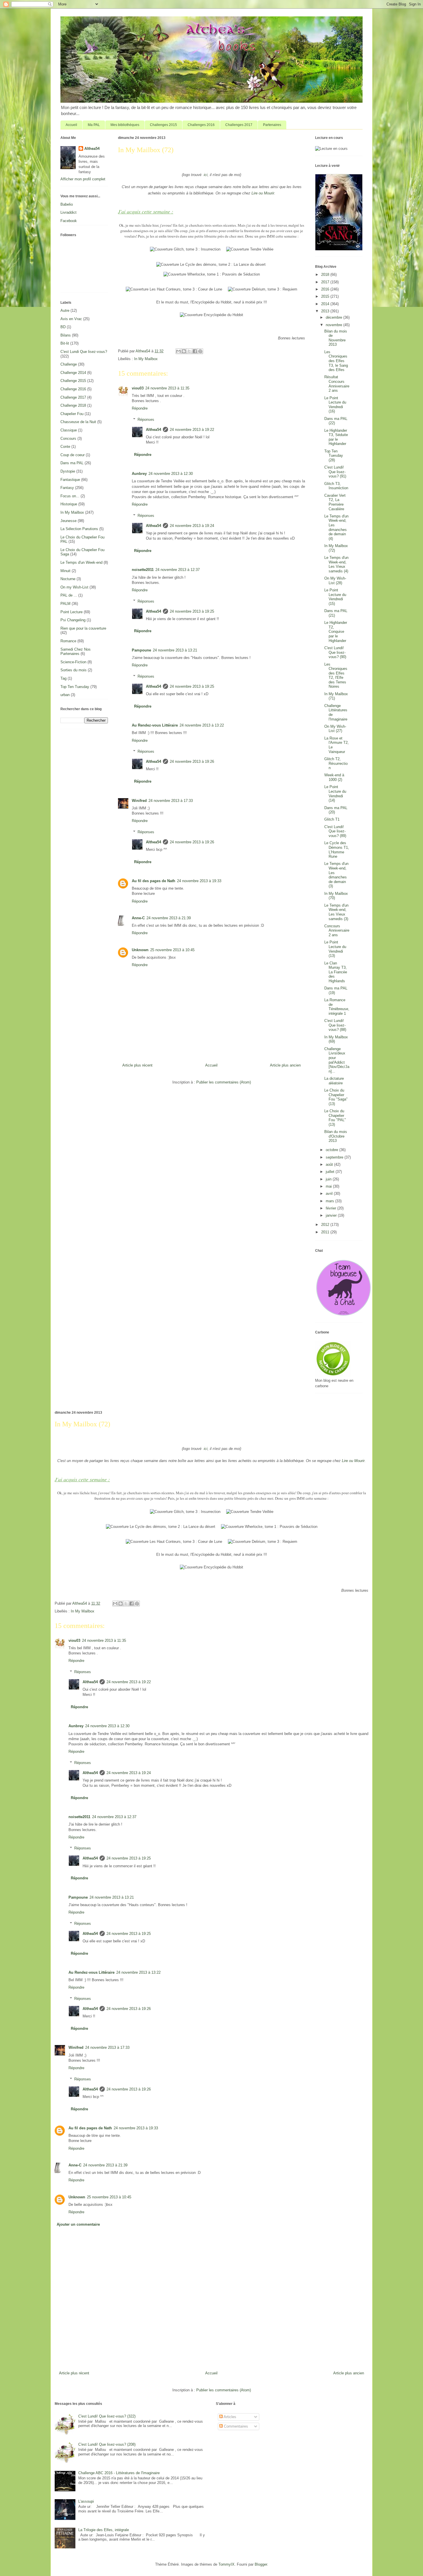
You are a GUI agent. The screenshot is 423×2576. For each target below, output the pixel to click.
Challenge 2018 (73, 405)
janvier (332, 1215)
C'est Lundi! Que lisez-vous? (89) (335, 831)
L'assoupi (86, 2501)
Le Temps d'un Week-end (81, 562)
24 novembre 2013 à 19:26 (192, 761)
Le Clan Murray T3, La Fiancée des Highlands (336, 972)
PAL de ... (69, 595)
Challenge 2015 (73, 381)
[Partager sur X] (189, 351)
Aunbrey (139, 474)
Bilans (66, 335)
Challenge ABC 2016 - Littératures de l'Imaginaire (119, 2473)
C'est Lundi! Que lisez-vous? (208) (107, 2444)
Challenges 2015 (163, 125)
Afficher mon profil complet (83, 179)
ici (206, 175)
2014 (326, 304)
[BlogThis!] (184, 351)
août (330, 1164)
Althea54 (154, 430)
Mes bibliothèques (125, 125)
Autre (65, 310)
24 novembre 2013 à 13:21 (175, 650)
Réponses (146, 420)
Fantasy (67, 488)
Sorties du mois (74, 670)
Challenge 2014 (73, 373)
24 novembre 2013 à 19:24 (192, 526)
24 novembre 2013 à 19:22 (192, 430)
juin (329, 1179)
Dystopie (68, 471)
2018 (326, 275)
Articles (229, 2417)
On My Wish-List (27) (335, 729)
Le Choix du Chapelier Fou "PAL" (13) (335, 1118)
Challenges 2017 (239, 125)
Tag (63, 678)
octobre (333, 1150)
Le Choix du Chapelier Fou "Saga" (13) (336, 1097)
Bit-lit (65, 343)
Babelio (67, 204)
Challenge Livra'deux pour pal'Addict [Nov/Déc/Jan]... (337, 1060)
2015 (326, 296)
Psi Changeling (73, 620)
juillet (331, 1172)
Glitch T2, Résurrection (336, 763)
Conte (65, 447)
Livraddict (68, 212)
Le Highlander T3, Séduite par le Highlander (336, 437)
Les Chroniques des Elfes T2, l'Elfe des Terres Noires (336, 675)
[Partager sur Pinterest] (200, 351)
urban (65, 695)
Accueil (71, 125)
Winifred (139, 801)
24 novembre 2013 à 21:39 (169, 918)
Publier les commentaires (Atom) (224, 1082)
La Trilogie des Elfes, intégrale (104, 2530)
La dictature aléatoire (334, 1081)
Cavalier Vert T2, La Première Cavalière (335, 502)
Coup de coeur (73, 455)
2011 (326, 1232)
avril (330, 1194)
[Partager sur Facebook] (195, 351)
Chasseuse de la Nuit (78, 422)
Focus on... (70, 496)
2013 (326, 311)
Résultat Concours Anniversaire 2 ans (337, 384)
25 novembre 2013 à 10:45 (172, 950)
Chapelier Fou (72, 414)
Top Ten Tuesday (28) (334, 456)
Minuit (65, 571)
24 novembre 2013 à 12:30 (171, 474)
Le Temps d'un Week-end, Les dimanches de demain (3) (336, 875)
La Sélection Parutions (79, 529)
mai (329, 1186)
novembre (335, 325)
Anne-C (138, 918)
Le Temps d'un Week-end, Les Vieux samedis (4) (336, 564)
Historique (69, 504)
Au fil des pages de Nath (154, 881)
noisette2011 (143, 570)
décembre (335, 317)
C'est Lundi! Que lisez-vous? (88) (335, 1025)
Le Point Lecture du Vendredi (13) (335, 949)
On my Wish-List (74, 587)
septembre (335, 1157)
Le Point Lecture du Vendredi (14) (335, 794)
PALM (65, 604)
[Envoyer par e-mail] (178, 351)
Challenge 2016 (73, 389)
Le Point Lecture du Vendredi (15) (335, 597)
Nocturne (68, 579)
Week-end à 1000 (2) (334, 777)
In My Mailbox (146, 359)
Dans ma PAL (72, 463)
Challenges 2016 (201, 125)
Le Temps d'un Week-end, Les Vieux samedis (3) (336, 912)
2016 (326, 289)
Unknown (140, 950)
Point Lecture (72, 612)
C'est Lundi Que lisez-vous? (84, 352)
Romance (68, 641)
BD (63, 327)
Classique (69, 430)
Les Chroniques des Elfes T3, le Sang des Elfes (336, 361)
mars (330, 1201)
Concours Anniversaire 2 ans (337, 930)
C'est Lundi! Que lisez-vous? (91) (335, 472)
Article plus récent (137, 1065)
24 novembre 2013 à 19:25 (192, 611)
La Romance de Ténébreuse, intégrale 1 (337, 1007)
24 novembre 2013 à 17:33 (171, 801)
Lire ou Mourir (263, 193)
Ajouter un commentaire (78, 2224)
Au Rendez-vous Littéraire (155, 725)
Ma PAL (94, 125)
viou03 (138, 388)
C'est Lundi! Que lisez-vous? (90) (335, 652)
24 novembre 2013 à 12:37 (178, 570)
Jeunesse (68, 521)
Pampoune (141, 650)
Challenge (69, 364)
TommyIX (226, 2564)
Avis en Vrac (71, 319)
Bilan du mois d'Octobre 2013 (336, 1136)
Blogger (261, 2564)
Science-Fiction (73, 662)
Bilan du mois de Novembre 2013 (336, 338)
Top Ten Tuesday (75, 687)
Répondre (140, 408)
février (331, 1208)
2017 (326, 282)
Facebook (69, 221)
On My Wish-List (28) (335, 581)
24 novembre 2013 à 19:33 (199, 881)
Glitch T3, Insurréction (336, 486)
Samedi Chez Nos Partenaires (76, 652)
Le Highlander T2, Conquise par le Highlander (336, 631)
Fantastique (70, 480)
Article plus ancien (285, 1065)
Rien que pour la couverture (83, 628)
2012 (326, 1225)
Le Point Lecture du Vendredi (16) (335, 405)
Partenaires (272, 125)
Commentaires (235, 2426)
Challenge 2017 (73, 397)
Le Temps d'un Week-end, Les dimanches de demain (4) (336, 527)
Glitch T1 (332, 819)
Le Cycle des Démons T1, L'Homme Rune (337, 850)
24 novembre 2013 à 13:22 (202, 725)
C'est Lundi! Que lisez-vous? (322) (107, 2416)
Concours (68, 438)
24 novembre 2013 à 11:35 (167, 388)
